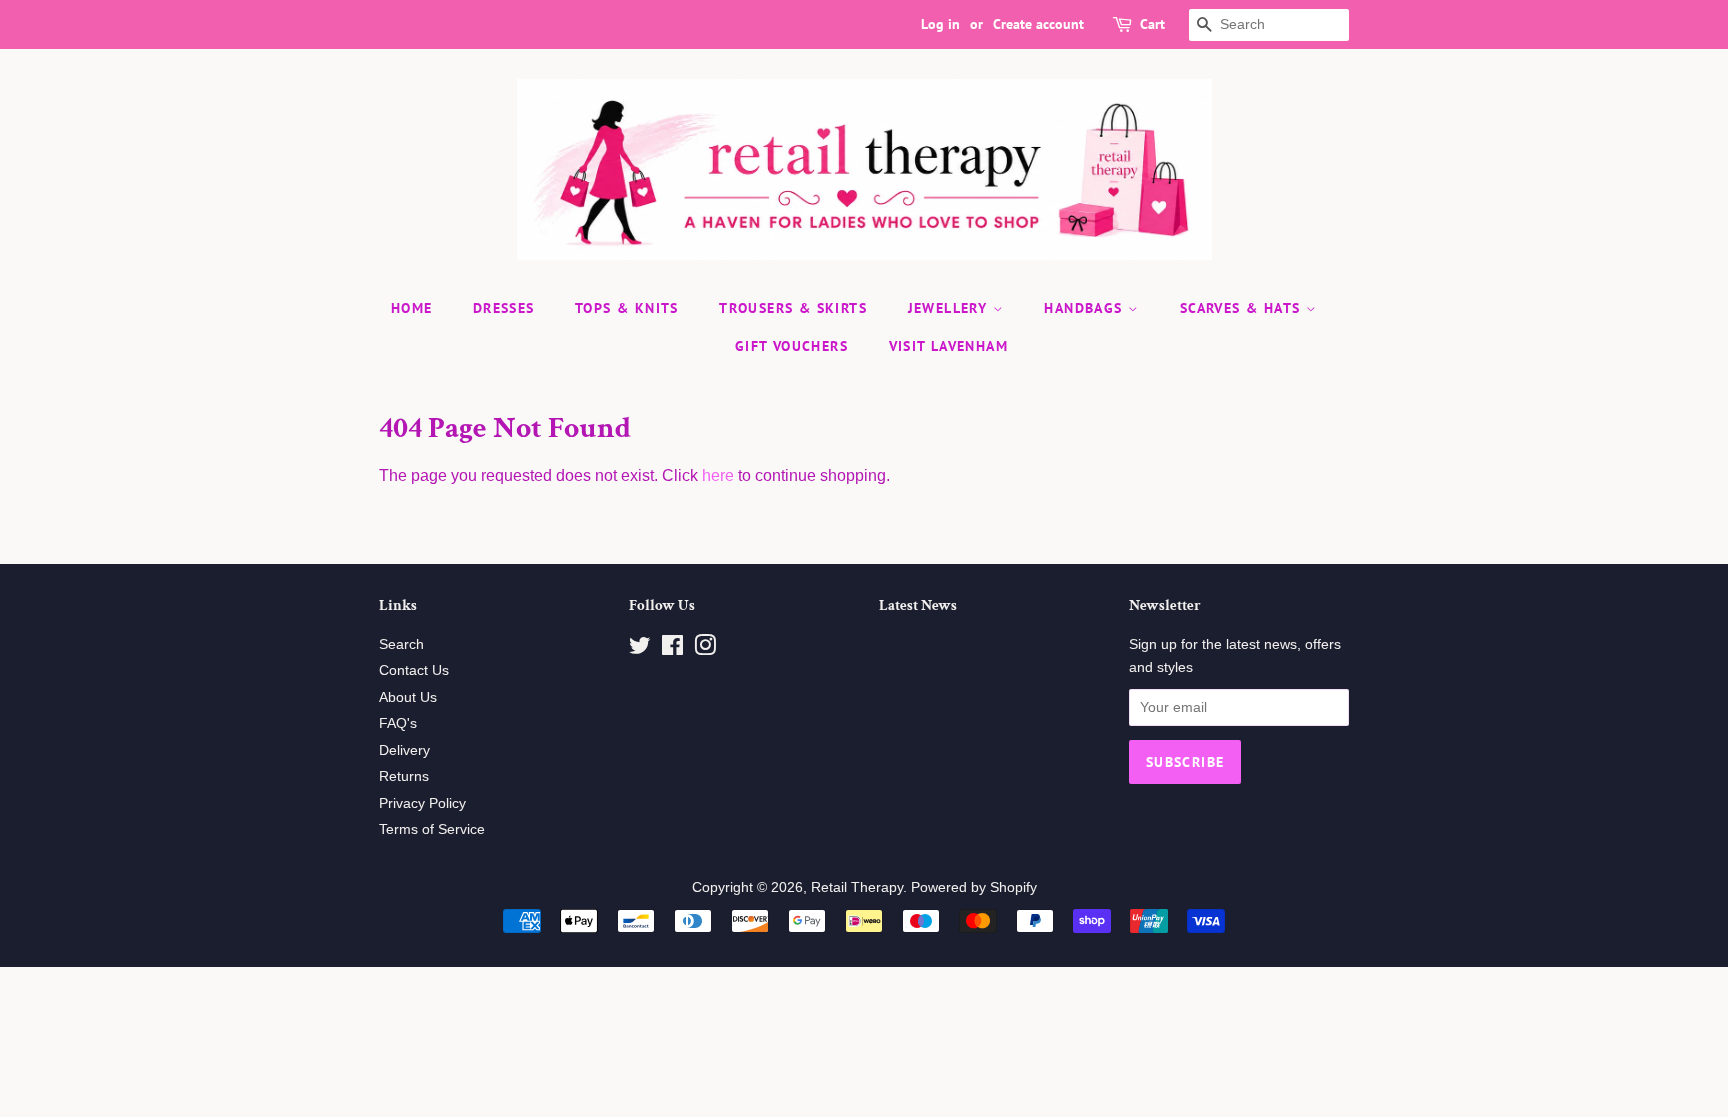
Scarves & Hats (1243, 308)
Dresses (504, 308)
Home (412, 308)
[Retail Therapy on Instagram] (705, 649)
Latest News (918, 605)
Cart (1152, 24)
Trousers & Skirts (793, 308)
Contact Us (414, 670)
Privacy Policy (422, 803)
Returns (404, 776)
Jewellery (950, 308)
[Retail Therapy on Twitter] (640, 649)
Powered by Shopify (974, 887)
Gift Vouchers (791, 346)
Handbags (1086, 308)
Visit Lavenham (949, 346)
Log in (940, 24)
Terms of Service (432, 829)
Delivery (404, 750)
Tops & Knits (627, 308)
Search (401, 644)
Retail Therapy (857, 887)
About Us (408, 697)
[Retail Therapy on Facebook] (672, 649)
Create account (1038, 24)
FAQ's (398, 723)
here (718, 475)
